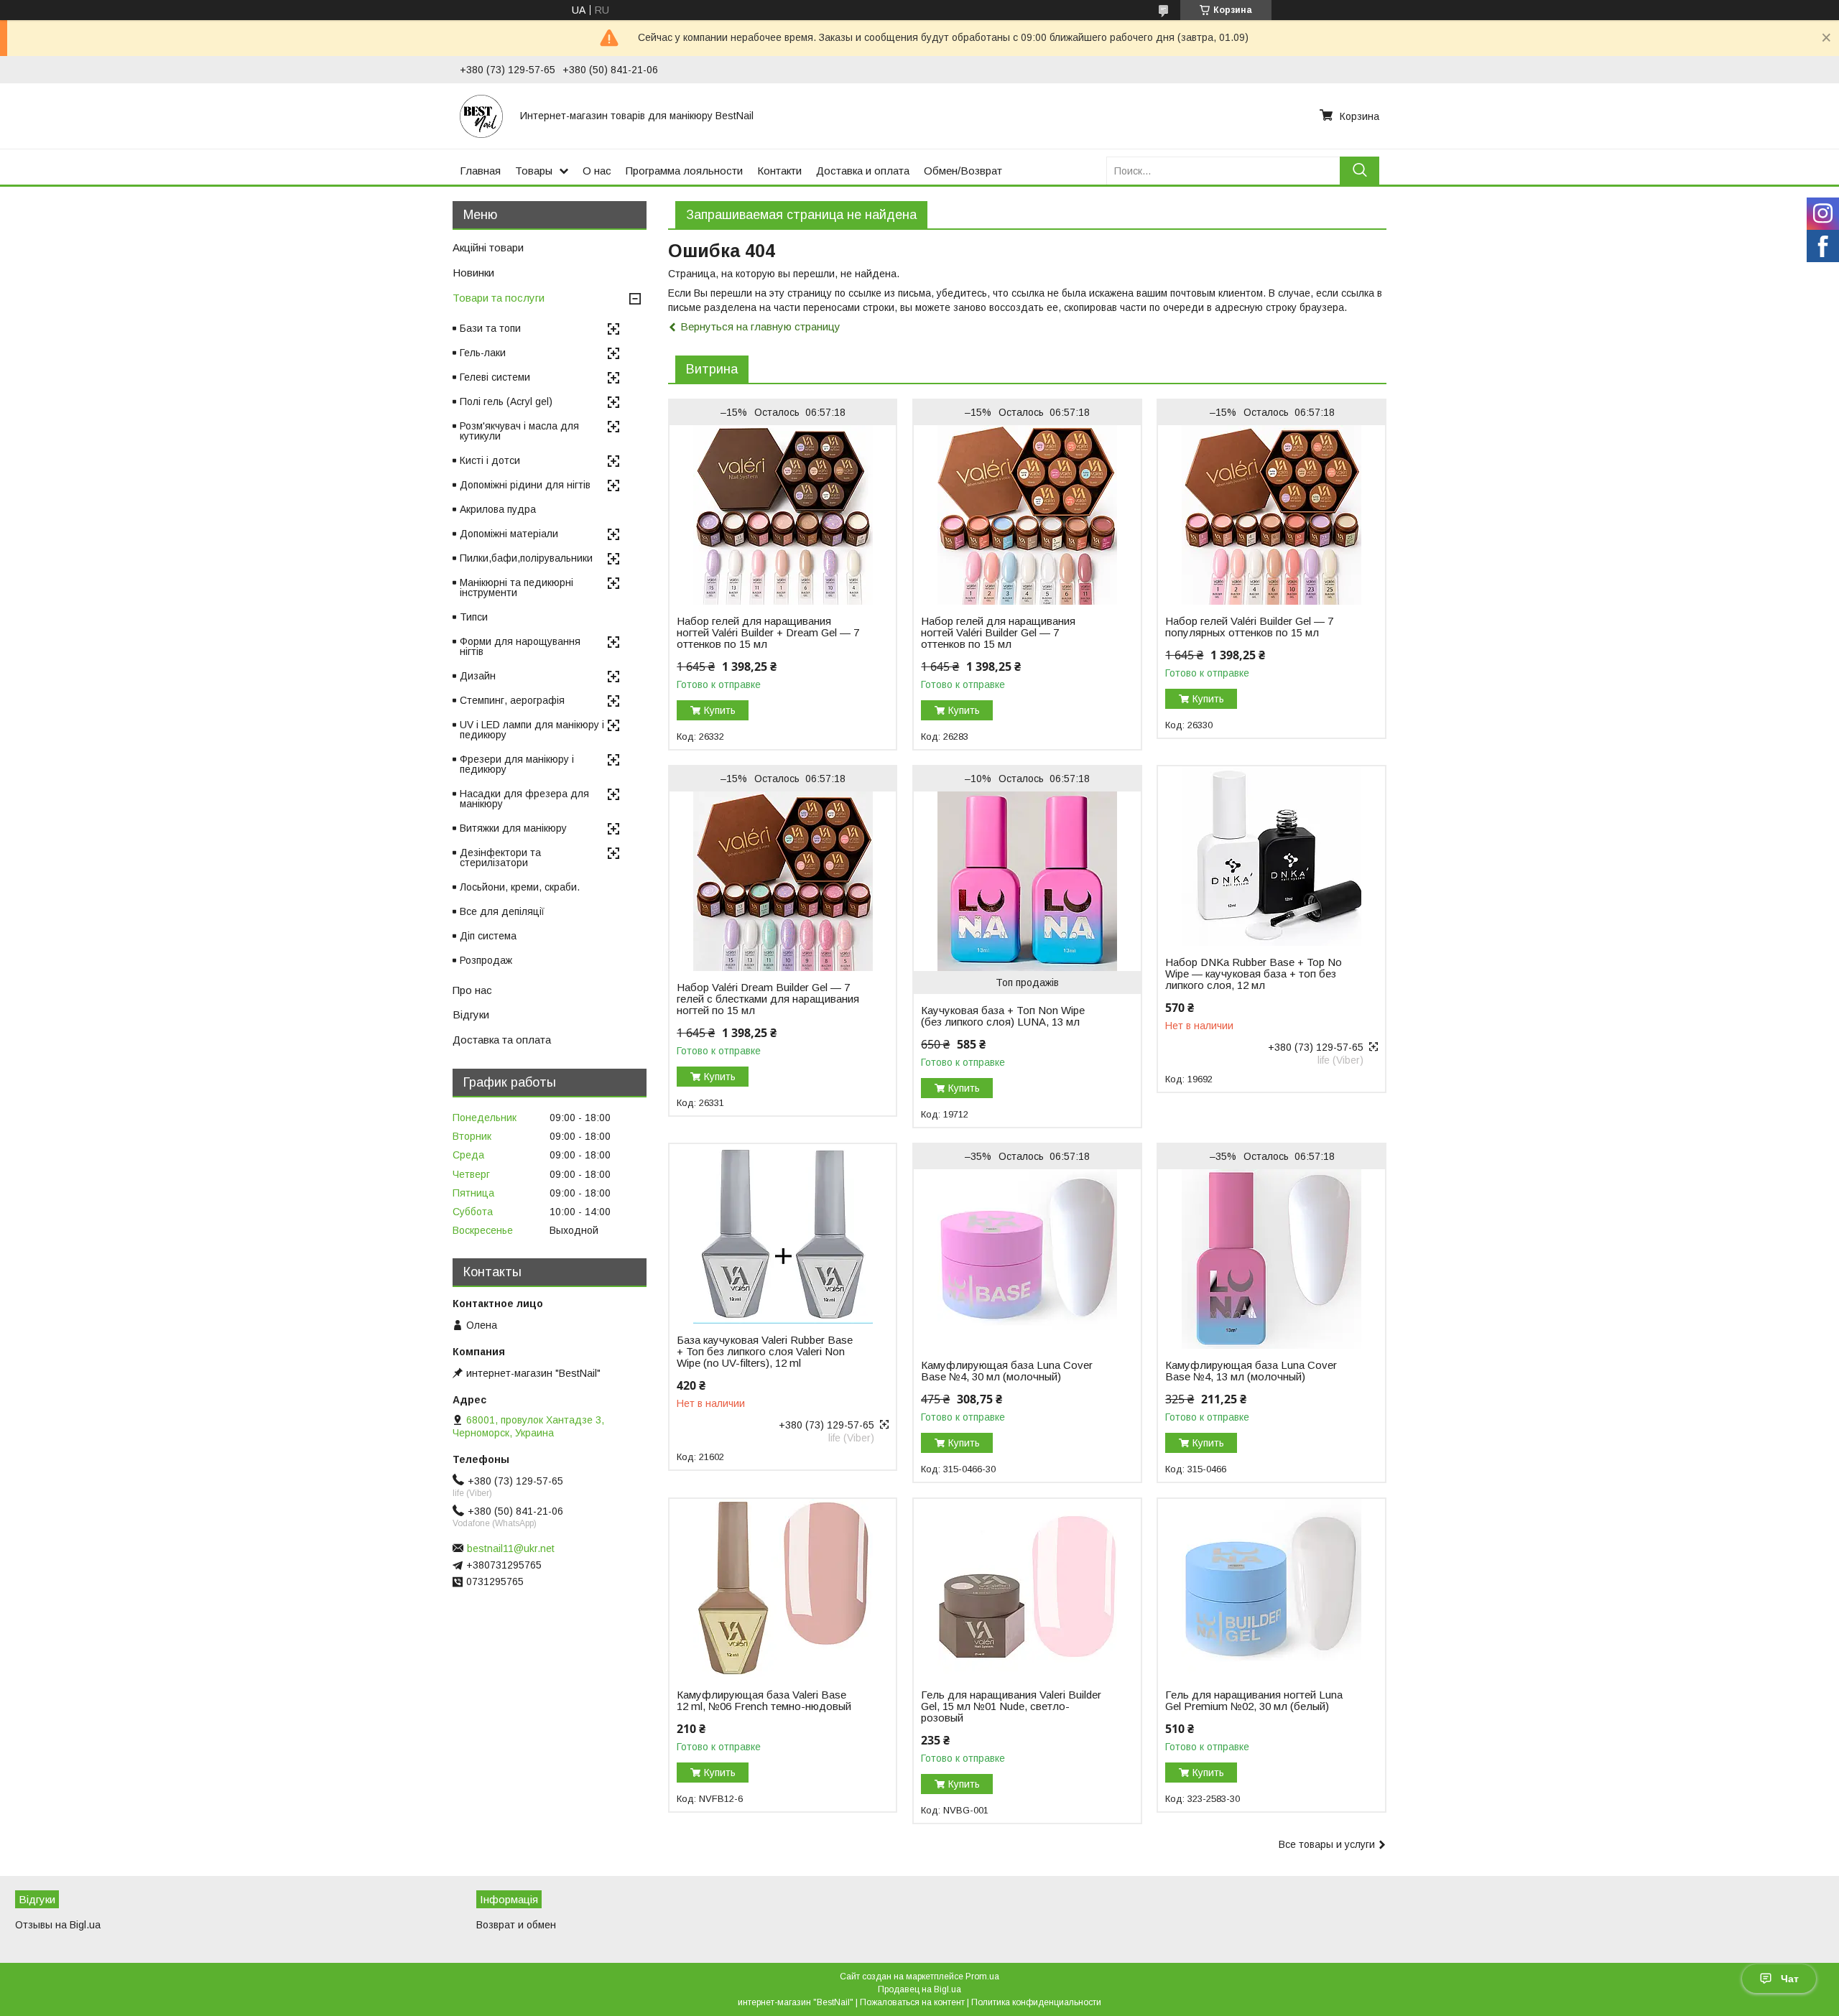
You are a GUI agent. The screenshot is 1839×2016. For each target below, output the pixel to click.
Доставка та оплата (502, 1040)
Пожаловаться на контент (912, 2002)
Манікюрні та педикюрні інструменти (517, 587)
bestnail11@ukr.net (511, 1548)
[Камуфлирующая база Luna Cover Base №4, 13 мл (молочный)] (1271, 1259)
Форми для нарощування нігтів (520, 646)
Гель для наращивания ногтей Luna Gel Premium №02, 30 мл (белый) (1254, 1701)
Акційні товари (488, 247)
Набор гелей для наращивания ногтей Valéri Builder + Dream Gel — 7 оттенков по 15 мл (768, 633)
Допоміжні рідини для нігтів (525, 485)
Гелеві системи (495, 377)
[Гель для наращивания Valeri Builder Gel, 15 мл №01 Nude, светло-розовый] (1027, 1589)
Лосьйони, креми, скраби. (520, 887)
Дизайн (478, 676)
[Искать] (1359, 171)
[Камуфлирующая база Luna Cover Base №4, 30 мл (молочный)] (1027, 1259)
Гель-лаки (483, 353)
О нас (597, 171)
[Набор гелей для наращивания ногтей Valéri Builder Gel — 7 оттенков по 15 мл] (1027, 515)
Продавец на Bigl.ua (919, 1989)
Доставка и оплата (863, 171)
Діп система (488, 936)
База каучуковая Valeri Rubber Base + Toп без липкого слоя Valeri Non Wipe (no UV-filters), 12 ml (765, 1352)
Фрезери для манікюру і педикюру (517, 764)
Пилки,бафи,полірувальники (526, 558)
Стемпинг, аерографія (512, 700)
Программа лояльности (684, 171)
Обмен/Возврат (963, 171)
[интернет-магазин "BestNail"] (481, 116)
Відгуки (471, 1014)
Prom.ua (982, 1976)
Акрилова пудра (498, 509)
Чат (1790, 1979)
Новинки (473, 273)
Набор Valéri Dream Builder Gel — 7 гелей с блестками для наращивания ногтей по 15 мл (768, 999)
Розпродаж (486, 960)
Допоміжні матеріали (509, 534)
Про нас (472, 990)
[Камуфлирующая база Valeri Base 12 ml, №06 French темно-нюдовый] (783, 1589)
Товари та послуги (499, 298)
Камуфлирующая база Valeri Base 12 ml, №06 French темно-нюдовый (764, 1701)
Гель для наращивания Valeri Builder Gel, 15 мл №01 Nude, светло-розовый (1011, 1706)
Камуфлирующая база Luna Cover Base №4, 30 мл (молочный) (1007, 1371)
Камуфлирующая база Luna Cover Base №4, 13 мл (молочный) (1251, 1371)
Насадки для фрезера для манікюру (524, 799)
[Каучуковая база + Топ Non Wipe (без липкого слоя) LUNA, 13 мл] (1027, 881)
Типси (474, 617)
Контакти (779, 171)
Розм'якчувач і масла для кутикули (519, 431)
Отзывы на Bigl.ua (58, 1925)
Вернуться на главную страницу (760, 326)
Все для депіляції (502, 911)
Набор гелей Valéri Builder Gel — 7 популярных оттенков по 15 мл (1249, 627)
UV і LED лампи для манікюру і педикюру (532, 730)
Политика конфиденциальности (1036, 2002)
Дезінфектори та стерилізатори (500, 858)
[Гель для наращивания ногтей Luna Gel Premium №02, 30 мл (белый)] (1271, 1589)
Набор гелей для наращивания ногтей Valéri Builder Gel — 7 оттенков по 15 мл (998, 633)
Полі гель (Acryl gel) (506, 401)
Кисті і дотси (490, 460)
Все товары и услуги (1327, 1844)
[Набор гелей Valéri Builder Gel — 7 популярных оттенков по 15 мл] (1271, 515)
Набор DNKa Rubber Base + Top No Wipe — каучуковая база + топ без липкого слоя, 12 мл (1254, 974)
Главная (480, 171)
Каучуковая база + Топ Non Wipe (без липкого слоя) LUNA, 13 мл (1003, 1016)
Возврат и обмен (516, 1925)
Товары (534, 171)
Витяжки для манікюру (513, 828)
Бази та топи (490, 328)
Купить (720, 710)
